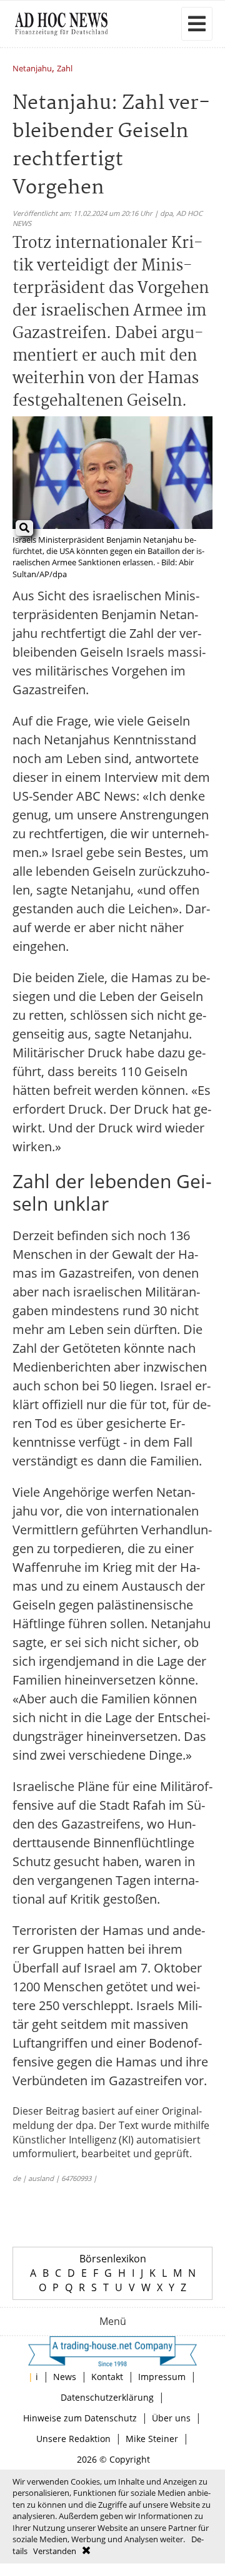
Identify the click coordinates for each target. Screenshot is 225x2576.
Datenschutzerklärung (107, 2397)
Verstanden (55, 2551)
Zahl (65, 69)
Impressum (162, 2377)
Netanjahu (32, 69)
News (65, 2377)
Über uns (171, 2418)
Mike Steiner (152, 2439)
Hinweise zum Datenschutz (80, 2418)
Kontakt (107, 2377)
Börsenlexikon (113, 2259)
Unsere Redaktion (73, 2439)
